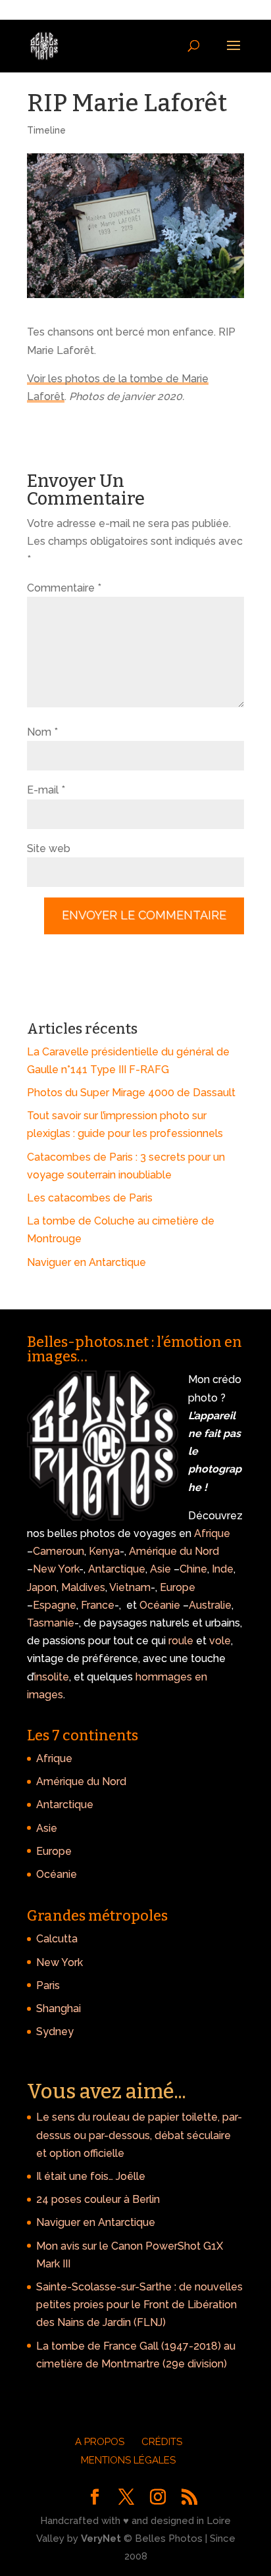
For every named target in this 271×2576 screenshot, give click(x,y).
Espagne (55, 1605)
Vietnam (130, 1587)
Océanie (160, 1605)
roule (181, 1641)
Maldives (83, 1587)
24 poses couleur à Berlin (98, 2199)
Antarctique (117, 1569)
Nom (42, 732)
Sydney (55, 2032)
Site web (49, 848)
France (98, 1605)
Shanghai (59, 2008)
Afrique (212, 1533)
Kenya (104, 1551)
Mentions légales (128, 2460)
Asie (160, 1569)
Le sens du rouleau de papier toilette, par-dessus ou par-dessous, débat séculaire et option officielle (139, 2135)
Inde (223, 1569)
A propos (100, 2442)
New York (56, 1569)
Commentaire (64, 588)
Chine (193, 1569)
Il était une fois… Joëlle (91, 2176)
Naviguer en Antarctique (86, 1262)
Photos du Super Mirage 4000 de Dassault (131, 1093)
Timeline (46, 130)
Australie (210, 1605)
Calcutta (57, 1939)
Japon (42, 1587)
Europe (178, 1587)
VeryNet (101, 2538)
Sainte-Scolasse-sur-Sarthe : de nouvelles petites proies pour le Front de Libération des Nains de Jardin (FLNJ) (139, 2305)
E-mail (46, 790)
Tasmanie (51, 1623)
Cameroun (59, 1551)
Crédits (162, 2442)
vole (220, 1641)
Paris (48, 1985)
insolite (52, 1677)
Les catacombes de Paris (90, 1198)
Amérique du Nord (174, 1551)
